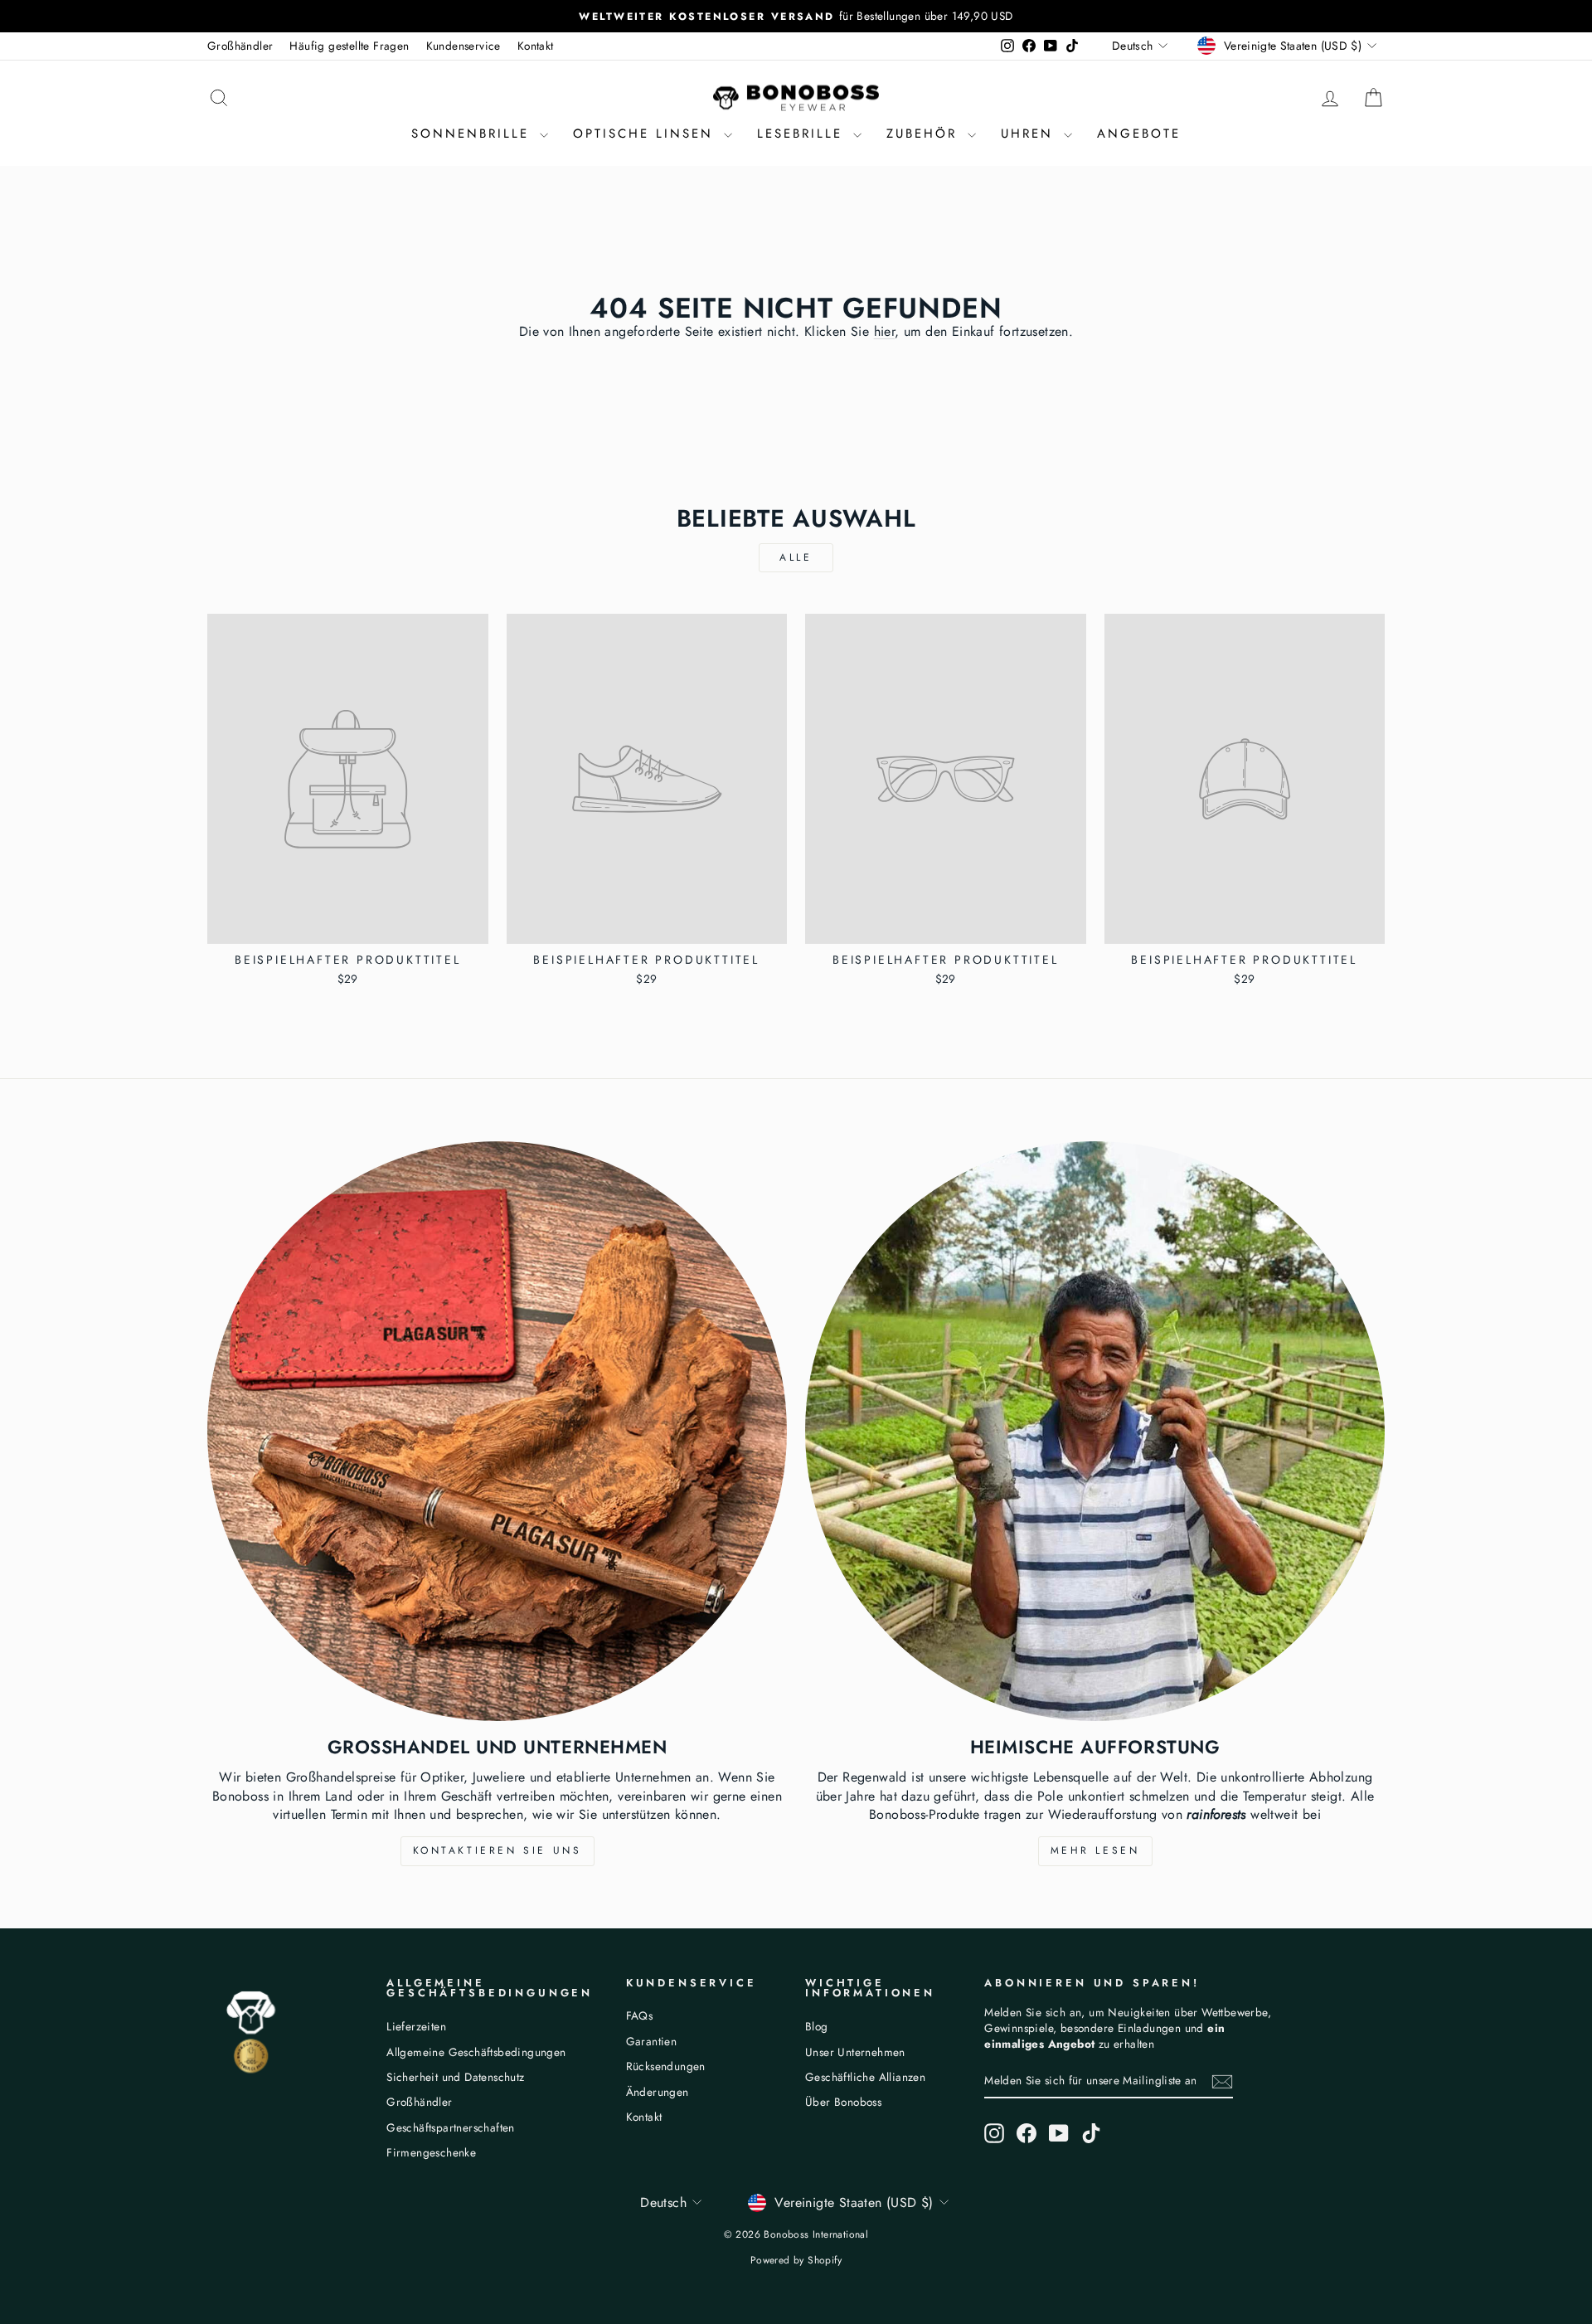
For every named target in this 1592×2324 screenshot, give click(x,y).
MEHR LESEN (1095, 1850)
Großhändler (240, 46)
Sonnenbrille (473, 134)
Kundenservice (464, 46)
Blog (817, 2026)
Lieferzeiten (416, 2026)
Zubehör (925, 134)
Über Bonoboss (843, 2102)
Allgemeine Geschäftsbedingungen (476, 2052)
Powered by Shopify (796, 2260)
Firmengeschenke (431, 2152)
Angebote (1139, 134)
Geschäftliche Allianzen (865, 2077)
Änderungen (658, 2092)
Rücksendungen (666, 2066)
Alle (796, 557)
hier (885, 331)
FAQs (640, 2015)
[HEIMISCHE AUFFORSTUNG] (1095, 1431)
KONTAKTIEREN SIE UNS (498, 1850)
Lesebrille (803, 134)
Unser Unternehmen (855, 2052)
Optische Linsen (646, 134)
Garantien (652, 2041)
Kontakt (536, 46)
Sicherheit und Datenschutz (455, 2077)
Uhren (1030, 134)
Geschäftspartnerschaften (451, 2127)
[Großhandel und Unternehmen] (497, 1431)
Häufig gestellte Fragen (349, 46)
